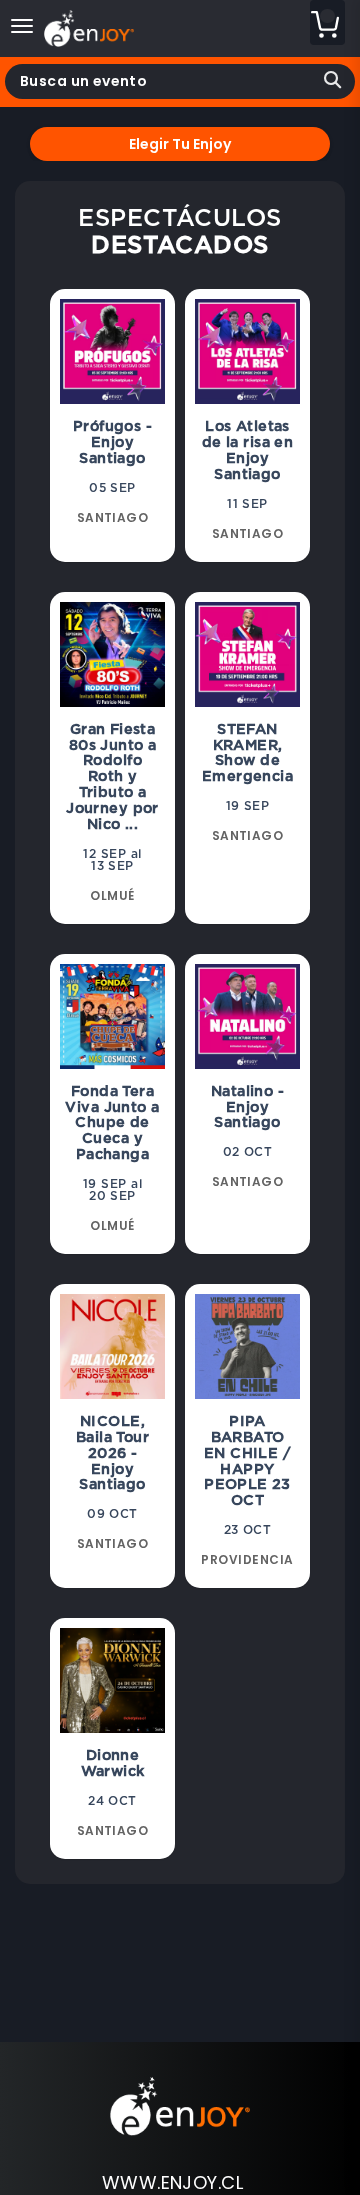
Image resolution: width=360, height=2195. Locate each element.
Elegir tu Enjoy (180, 144)
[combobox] (180, 81)
